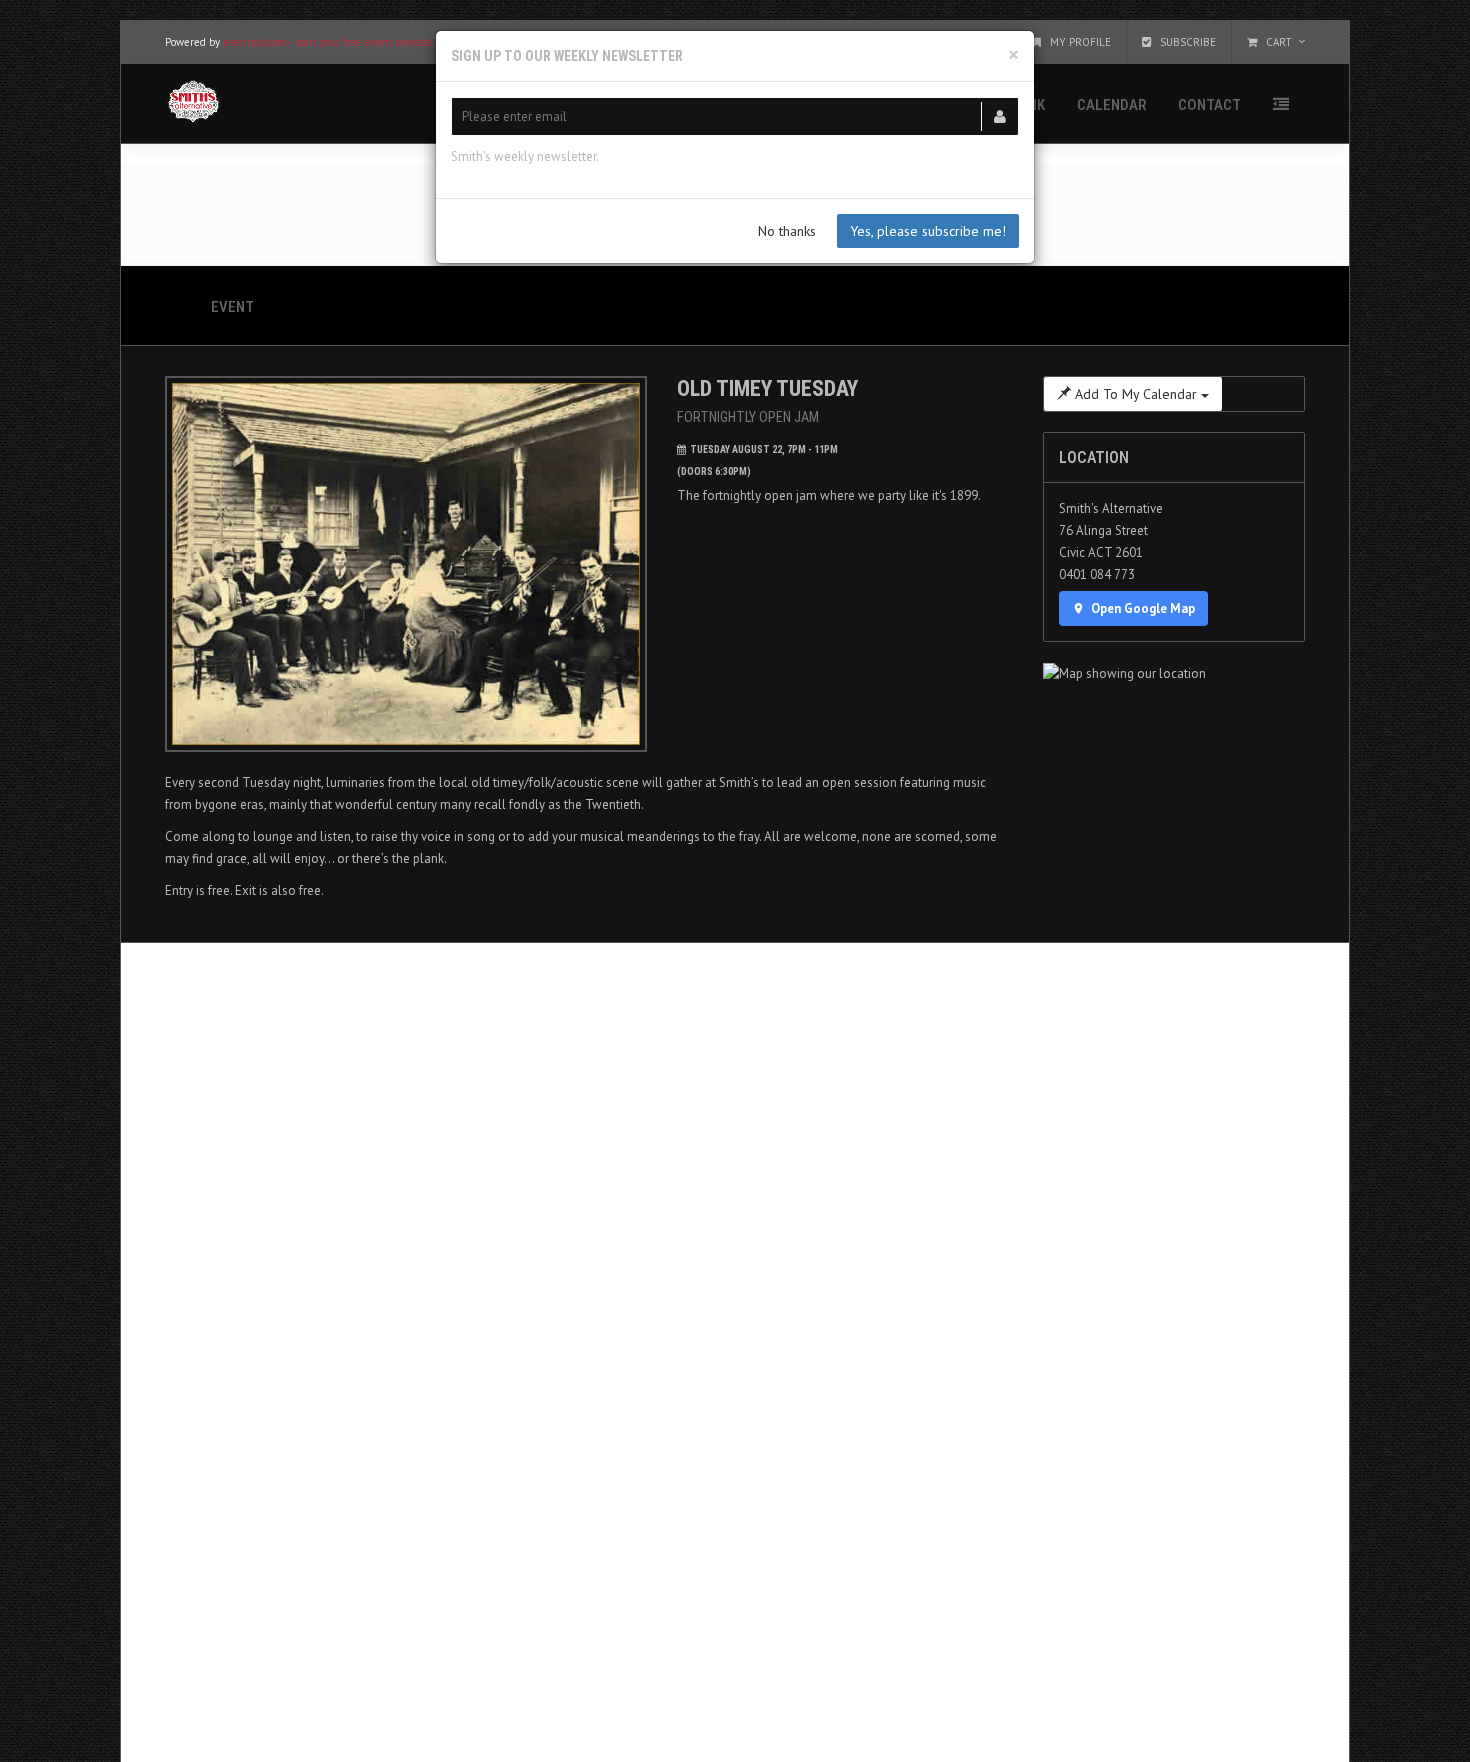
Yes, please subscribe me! (928, 231)
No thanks (787, 231)
